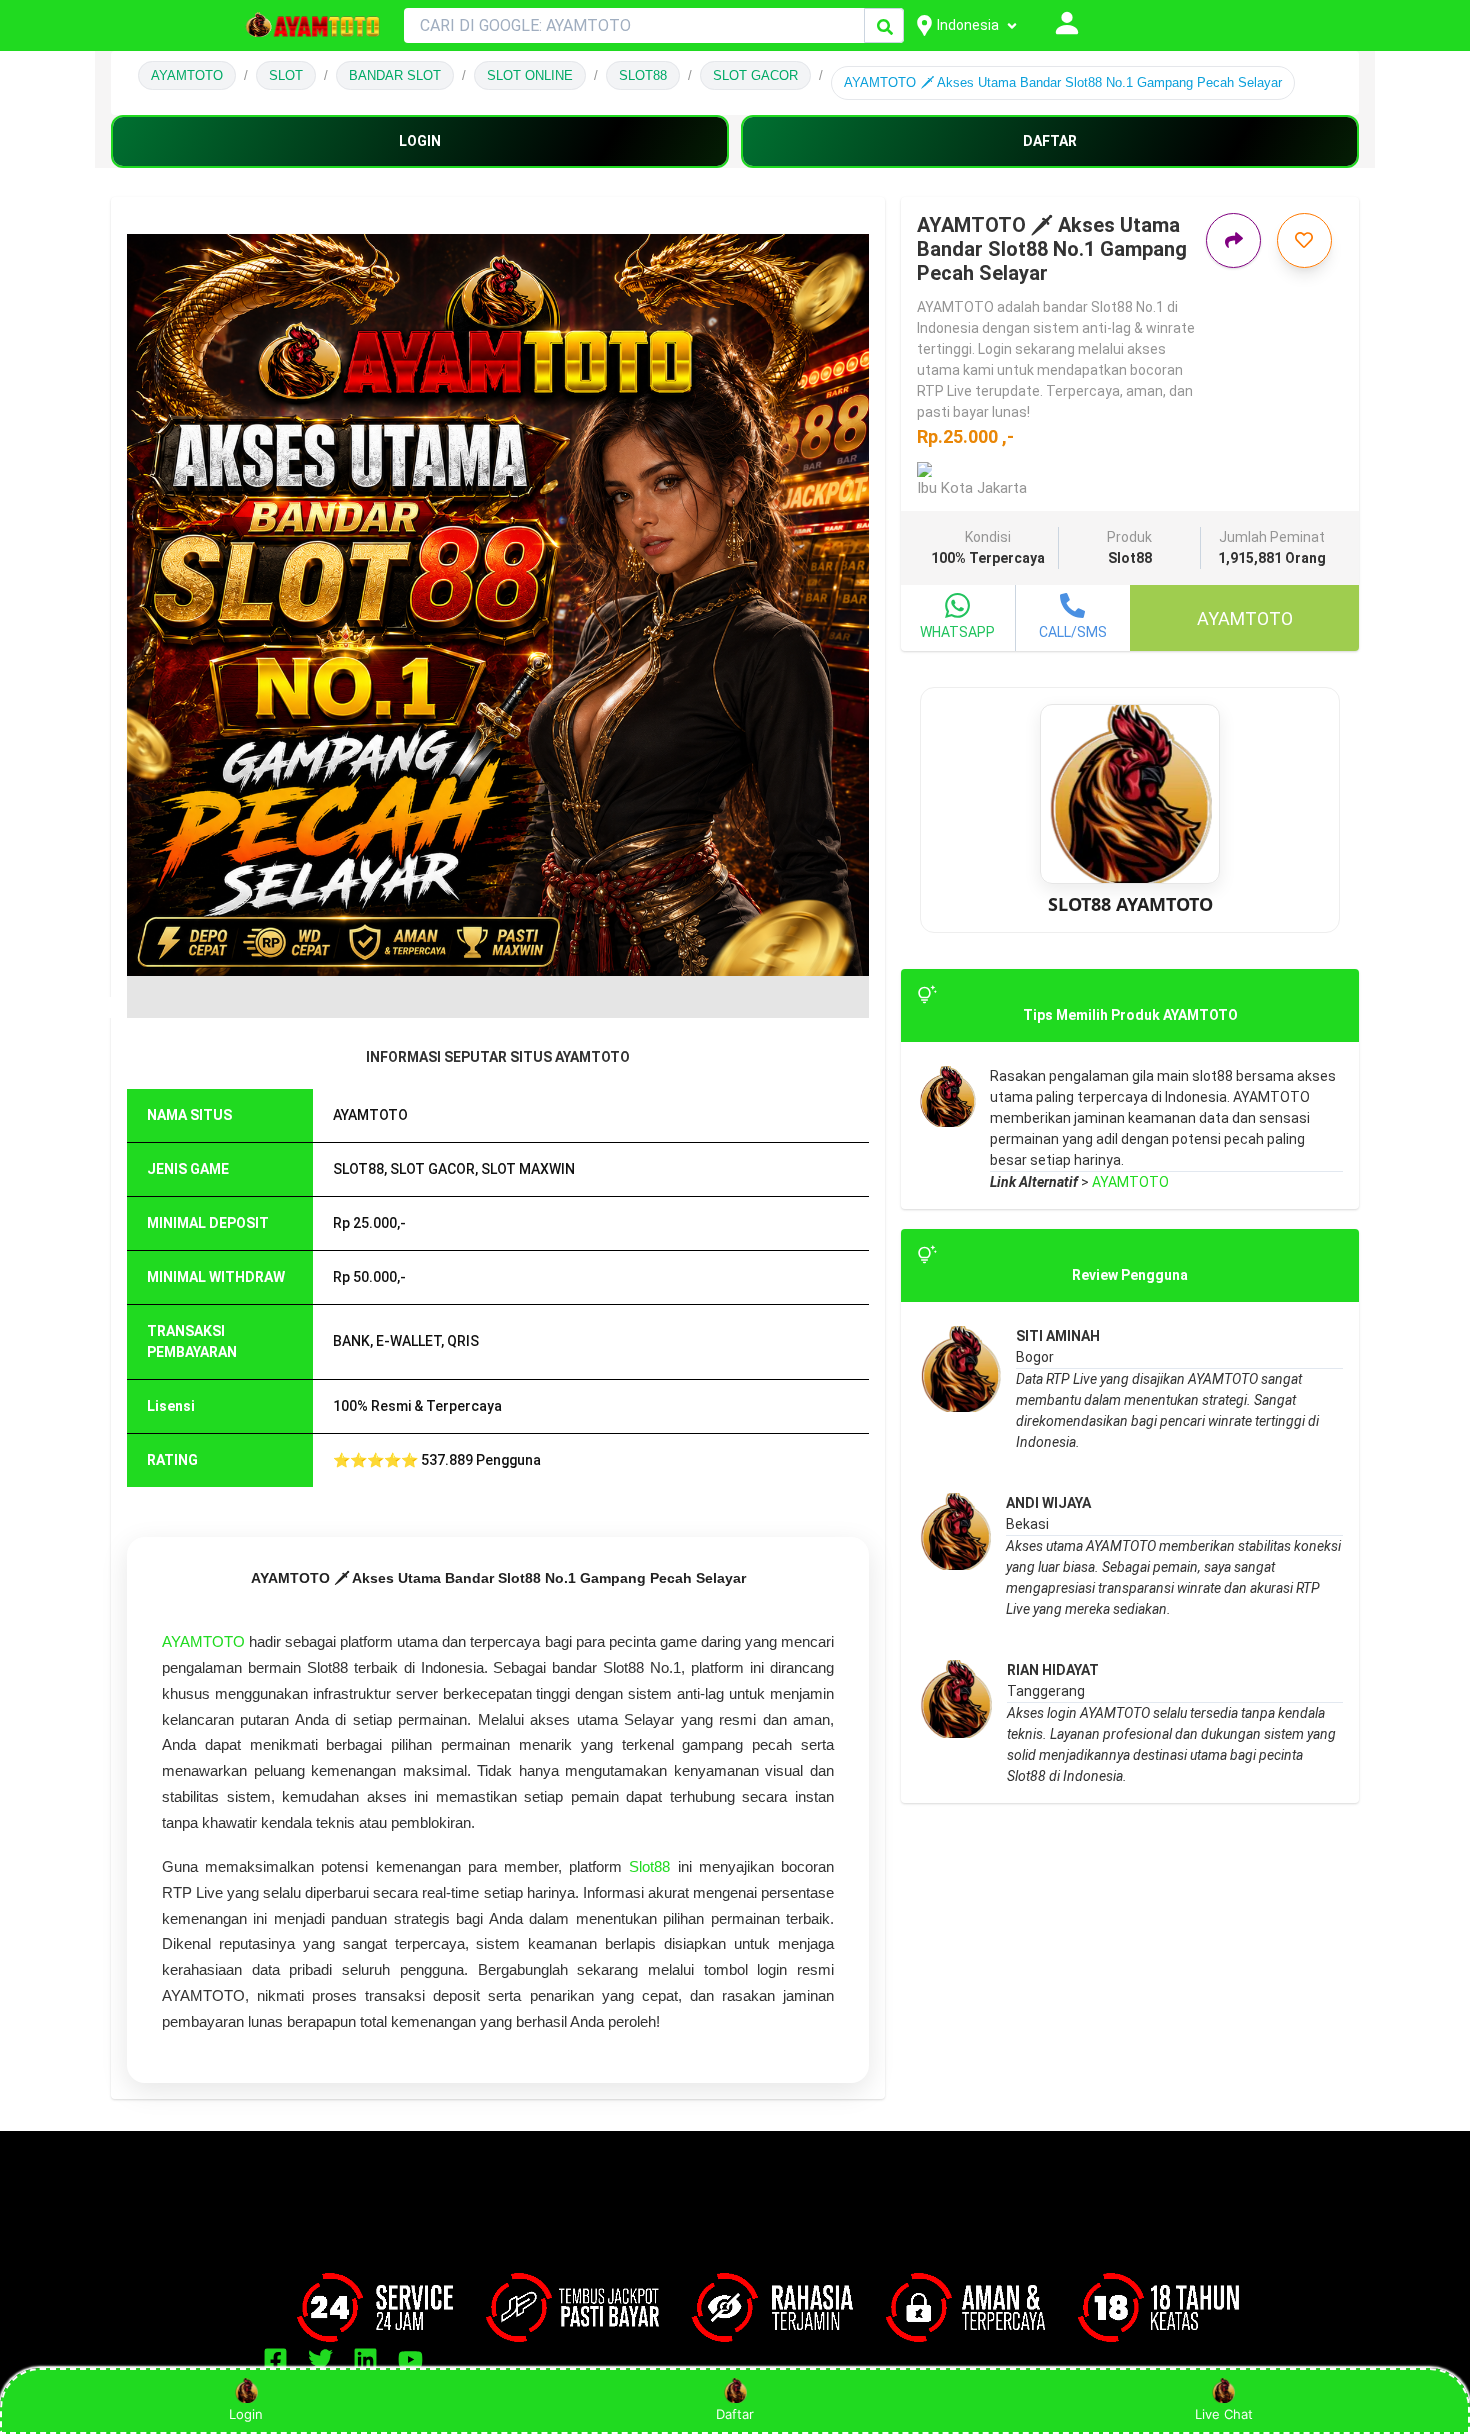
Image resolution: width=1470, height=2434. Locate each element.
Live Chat (1224, 2414)
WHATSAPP (957, 632)
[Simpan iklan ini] (1304, 240)
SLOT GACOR (755, 75)
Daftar (735, 2414)
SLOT (286, 75)
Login (246, 2414)
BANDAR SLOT (395, 75)
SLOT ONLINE (530, 75)
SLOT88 (643, 75)
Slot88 (649, 1866)
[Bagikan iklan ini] (1233, 240)
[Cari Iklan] (885, 26)
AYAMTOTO (187, 75)
